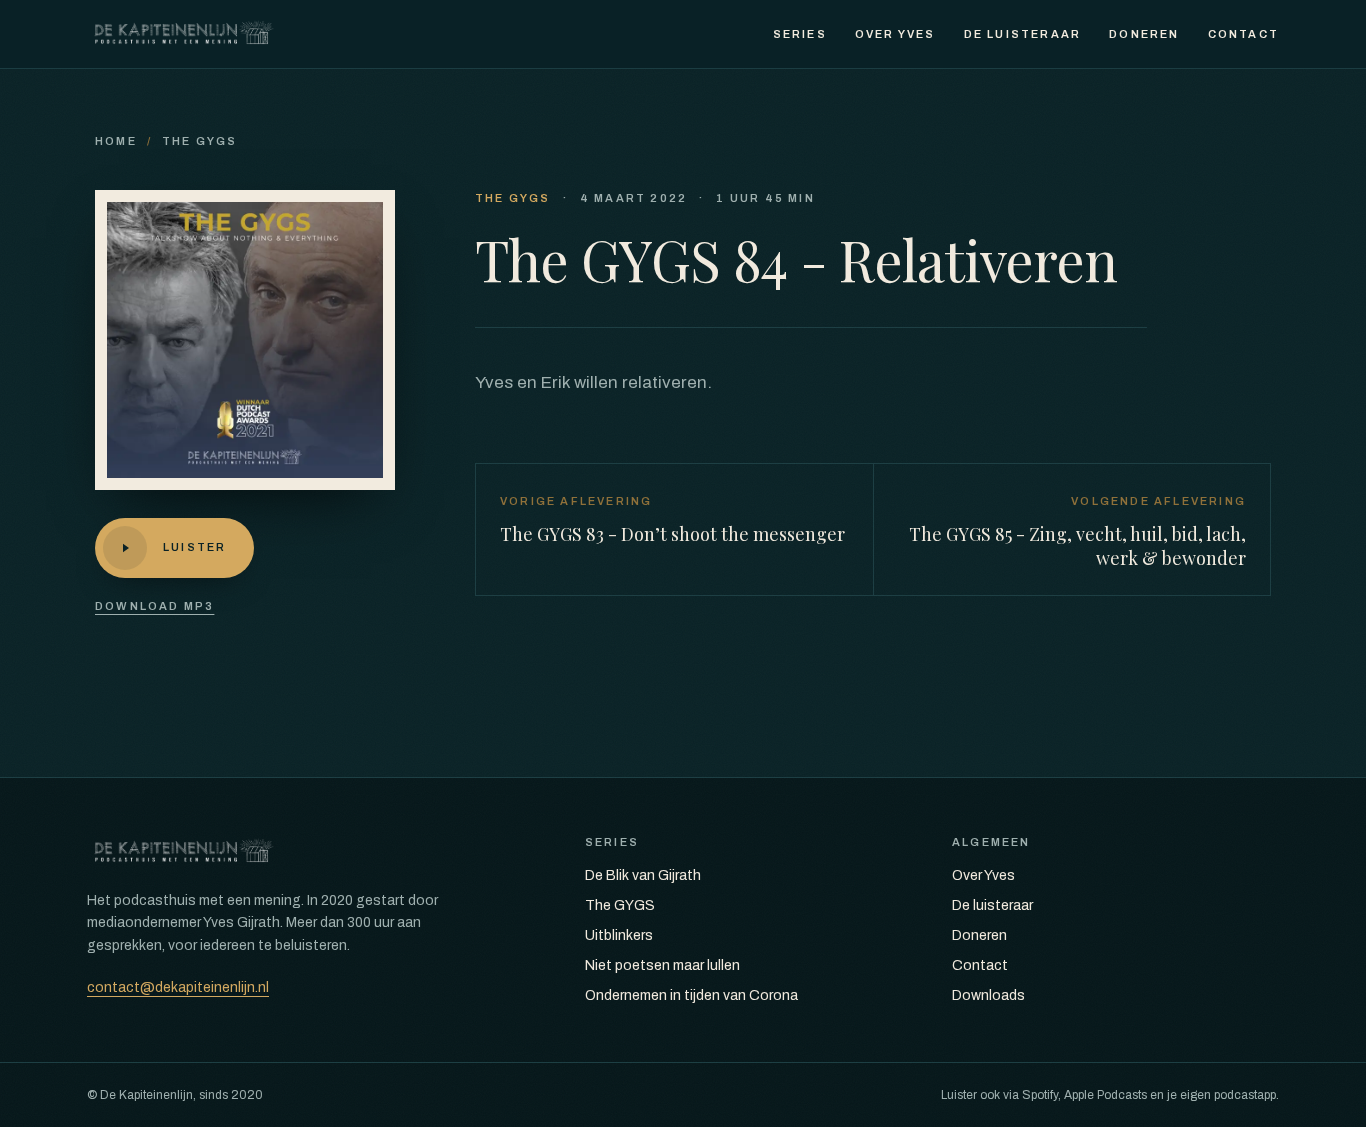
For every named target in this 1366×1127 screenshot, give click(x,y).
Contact (1243, 34)
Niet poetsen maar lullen (662, 965)
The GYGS (200, 141)
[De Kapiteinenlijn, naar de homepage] (184, 34)
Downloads (988, 995)
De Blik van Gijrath (643, 875)
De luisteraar (1023, 34)
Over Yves (895, 34)
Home (116, 141)
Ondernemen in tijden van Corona (691, 995)
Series (800, 34)
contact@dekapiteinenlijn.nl (178, 987)
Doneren (1144, 34)
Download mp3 (154, 606)
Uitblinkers (619, 935)
